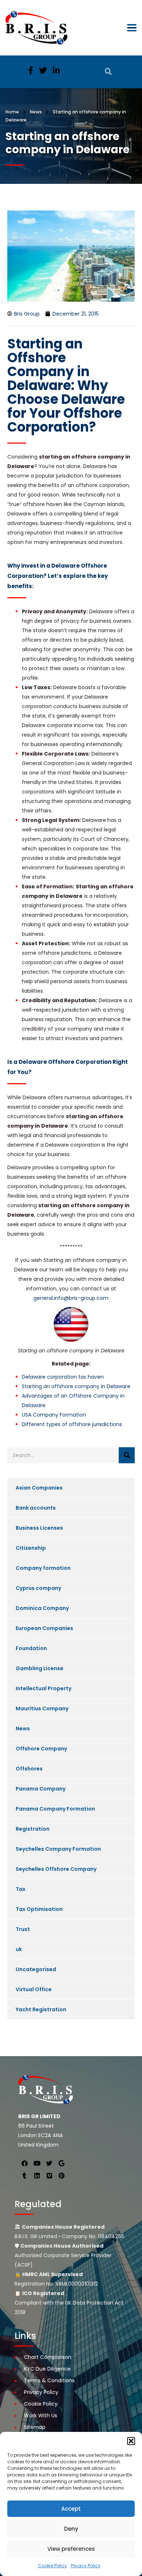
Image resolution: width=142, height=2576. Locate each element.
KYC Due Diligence (47, 2369)
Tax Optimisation (39, 1909)
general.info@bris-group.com (71, 1298)
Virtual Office (34, 1989)
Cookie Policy (52, 2566)
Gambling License (40, 1668)
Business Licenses (39, 1528)
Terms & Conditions (49, 2380)
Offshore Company (41, 1749)
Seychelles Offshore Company (56, 1869)
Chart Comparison (48, 2357)
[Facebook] (24, 2163)
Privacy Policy (86, 2566)
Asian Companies (39, 1488)
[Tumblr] (24, 2175)
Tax (21, 1889)
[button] (131, 2441)
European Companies (44, 1628)
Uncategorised (36, 1969)
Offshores (29, 1769)
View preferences (71, 2549)
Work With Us (41, 2415)
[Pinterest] (62, 2175)
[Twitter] (49, 2163)
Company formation (43, 1568)
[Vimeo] (49, 2175)
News (23, 1729)
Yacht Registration (41, 2009)
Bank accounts (36, 1508)
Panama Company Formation (55, 1809)
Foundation (31, 1648)
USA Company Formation (54, 1415)
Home (12, 112)
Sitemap (35, 2427)
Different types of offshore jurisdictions (72, 1424)
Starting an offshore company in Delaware (76, 1386)
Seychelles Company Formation (58, 1849)
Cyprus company (38, 1588)
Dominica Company (42, 1608)
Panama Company (41, 1789)
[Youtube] (37, 2163)
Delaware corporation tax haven (63, 1377)
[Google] (62, 2163)
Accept (71, 2509)
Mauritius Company (42, 1708)
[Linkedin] (37, 2175)
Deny (71, 2529)
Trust (23, 1929)
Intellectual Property (44, 1688)
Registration (33, 1829)
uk (19, 1949)
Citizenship (31, 1548)
